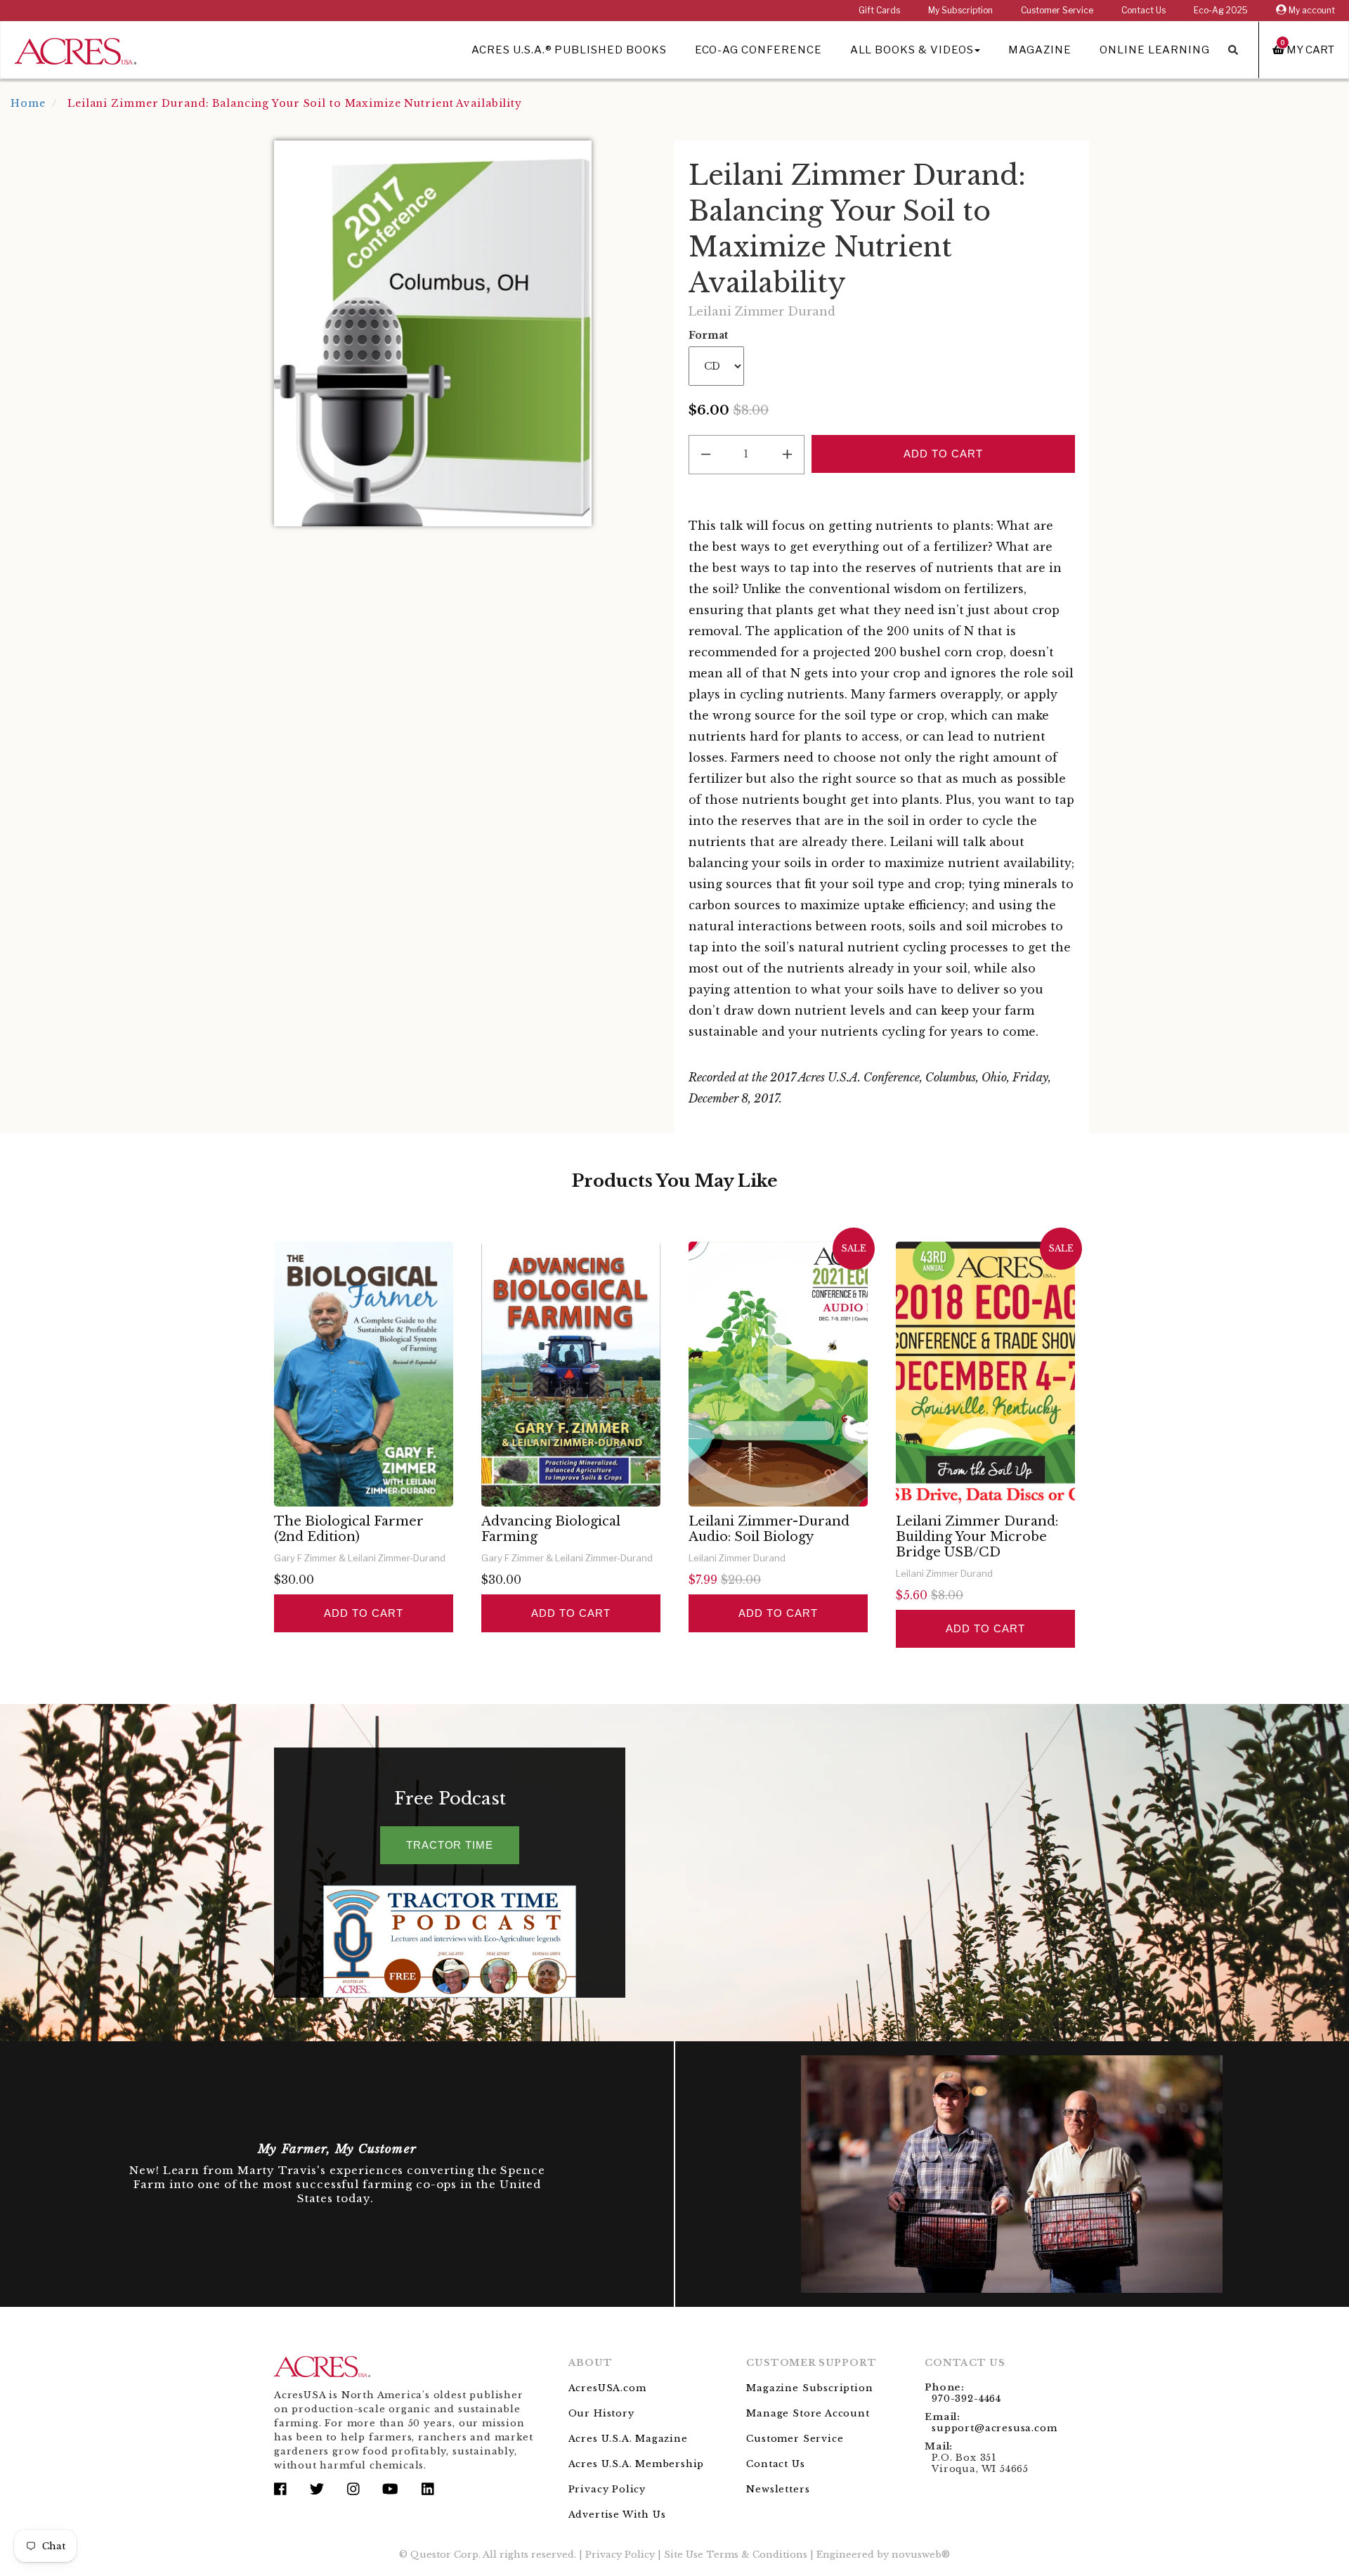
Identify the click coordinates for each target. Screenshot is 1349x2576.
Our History (601, 2413)
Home (28, 103)
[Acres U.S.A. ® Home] (76, 49)
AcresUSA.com (607, 2388)
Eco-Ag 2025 (1221, 10)
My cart (1308, 50)
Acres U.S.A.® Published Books (569, 50)
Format (708, 335)
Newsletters (778, 2489)
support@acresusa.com (994, 2428)
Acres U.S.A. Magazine (628, 2439)
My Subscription (960, 10)
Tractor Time (450, 1845)
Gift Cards (879, 10)
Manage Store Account (808, 2413)
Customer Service (1057, 10)
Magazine (1040, 50)
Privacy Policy (607, 2489)
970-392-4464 (966, 2399)
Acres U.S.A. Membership (637, 2464)
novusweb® (921, 2555)
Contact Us (1143, 10)
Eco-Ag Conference (758, 50)
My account (1311, 10)
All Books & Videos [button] (912, 50)
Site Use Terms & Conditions (736, 2555)
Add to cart (363, 1613)
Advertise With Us (617, 2515)
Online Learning (1155, 50)
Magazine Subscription (809, 2388)
